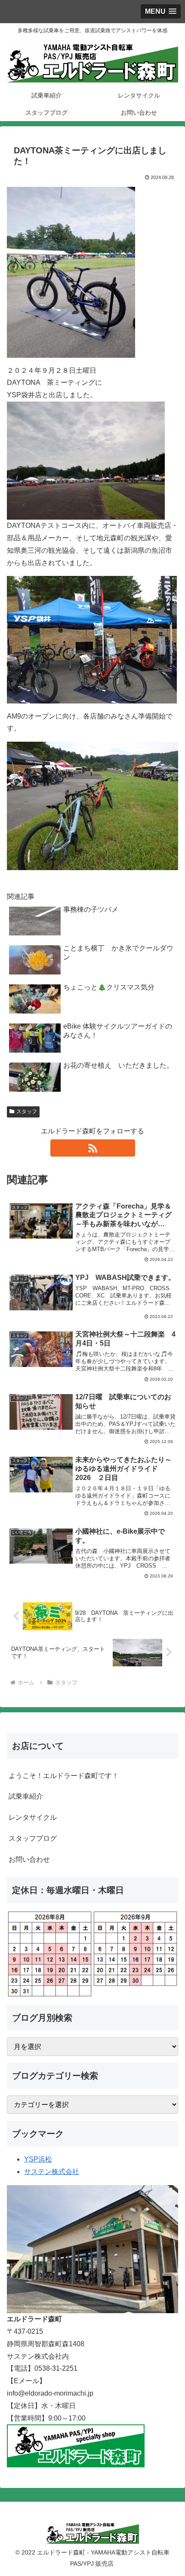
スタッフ (27, 1111)
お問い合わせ (29, 1859)
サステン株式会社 (52, 2172)
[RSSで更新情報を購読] (93, 1148)
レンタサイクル (33, 1817)
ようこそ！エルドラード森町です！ (64, 1776)
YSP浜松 (38, 2159)
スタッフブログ (33, 1838)
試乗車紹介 (26, 1796)
